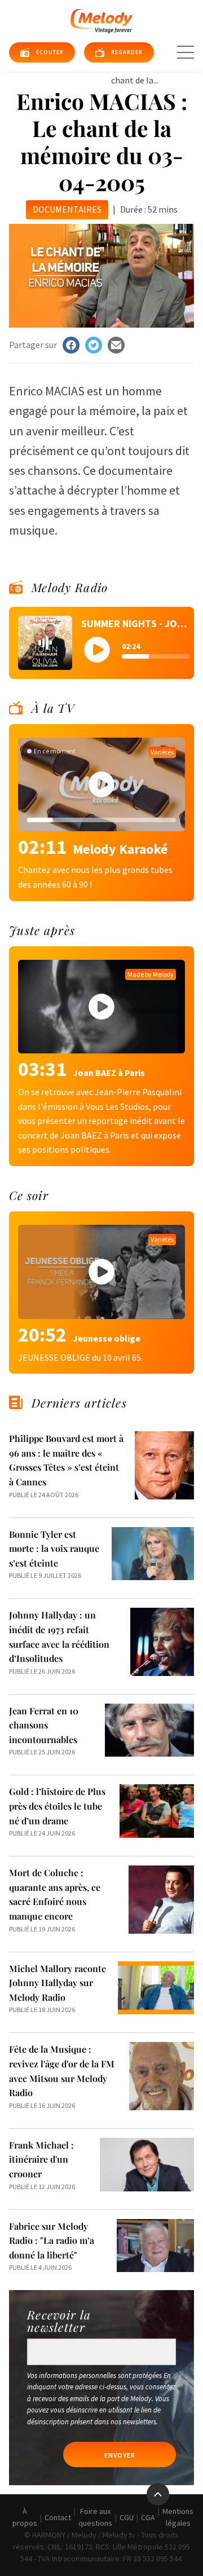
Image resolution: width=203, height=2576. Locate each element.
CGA (148, 2517)
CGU (127, 2517)
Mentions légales (178, 2517)
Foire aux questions (95, 2517)
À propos (25, 2517)
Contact (58, 2517)
